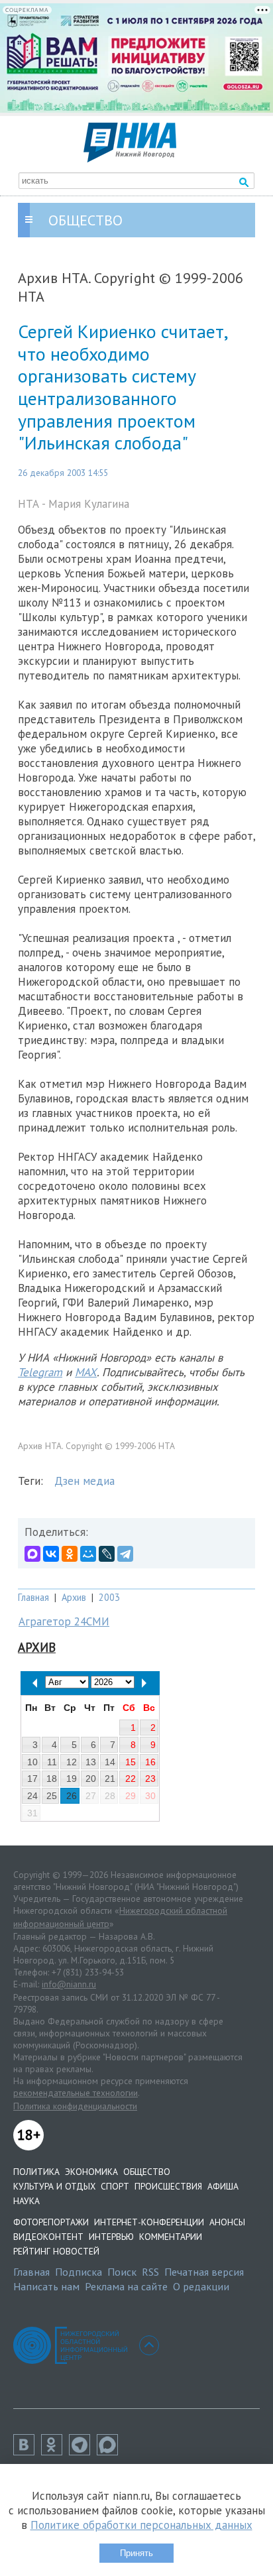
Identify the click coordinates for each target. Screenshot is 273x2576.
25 (52, 1796)
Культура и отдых (54, 2186)
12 (72, 1762)
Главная (33, 1597)
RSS (150, 2272)
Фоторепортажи (51, 2222)
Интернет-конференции (149, 2222)
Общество (147, 2172)
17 (32, 1779)
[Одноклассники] (70, 1554)
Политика (36, 2172)
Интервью (111, 2237)
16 (150, 1762)
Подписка (79, 2272)
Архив (74, 1597)
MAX (86, 1372)
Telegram (40, 1372)
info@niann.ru (69, 1984)
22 (131, 1779)
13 (91, 1762)
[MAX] (32, 1554)
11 (52, 1762)
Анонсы (227, 2222)
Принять (136, 2553)
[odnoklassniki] (55, 2451)
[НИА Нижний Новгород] (130, 158)
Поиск (122, 2272)
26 (72, 1796)
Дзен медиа (84, 1481)
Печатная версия (204, 2272)
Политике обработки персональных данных (141, 2525)
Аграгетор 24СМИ (64, 1621)
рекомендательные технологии (76, 2093)
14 (110, 1762)
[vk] (27, 2451)
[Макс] (111, 2451)
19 (72, 1779)
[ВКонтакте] (51, 1554)
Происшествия (168, 2186)
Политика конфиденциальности (75, 2106)
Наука (27, 2201)
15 (131, 1762)
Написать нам (46, 2286)
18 (52, 1779)
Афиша (223, 2186)
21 (110, 1779)
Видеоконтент (48, 2237)
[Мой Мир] (88, 1554)
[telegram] (83, 2451)
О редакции (201, 2286)
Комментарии (171, 2237)
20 (91, 1779)
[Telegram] (125, 1554)
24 (32, 1796)
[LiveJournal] (107, 1554)
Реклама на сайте (126, 2286)
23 (150, 1779)
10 (32, 1762)
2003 (109, 1597)
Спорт (115, 2186)
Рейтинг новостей (56, 2251)
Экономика (91, 2172)
